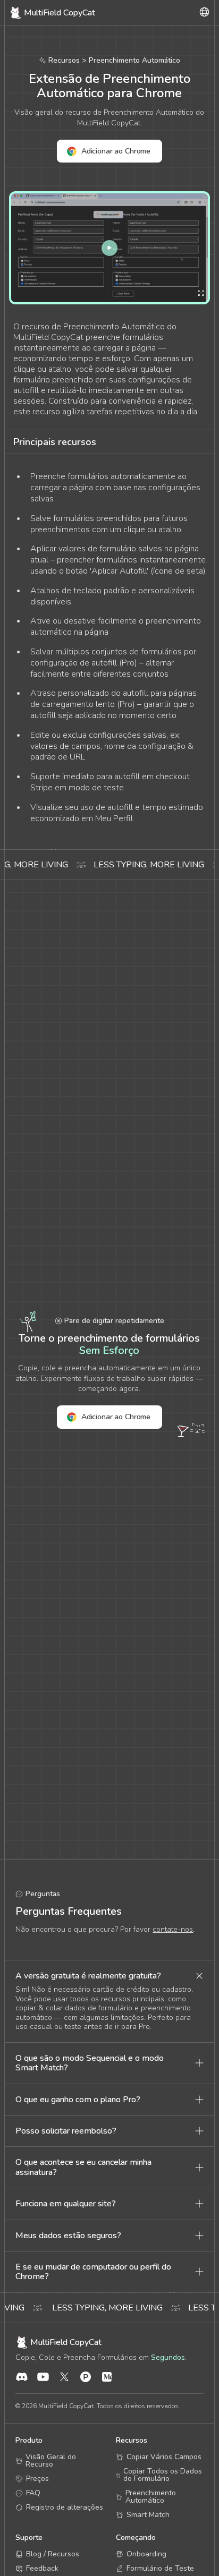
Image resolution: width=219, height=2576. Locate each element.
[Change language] (204, 13)
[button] (109, 1976)
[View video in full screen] (109, 248)
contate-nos (173, 1929)
